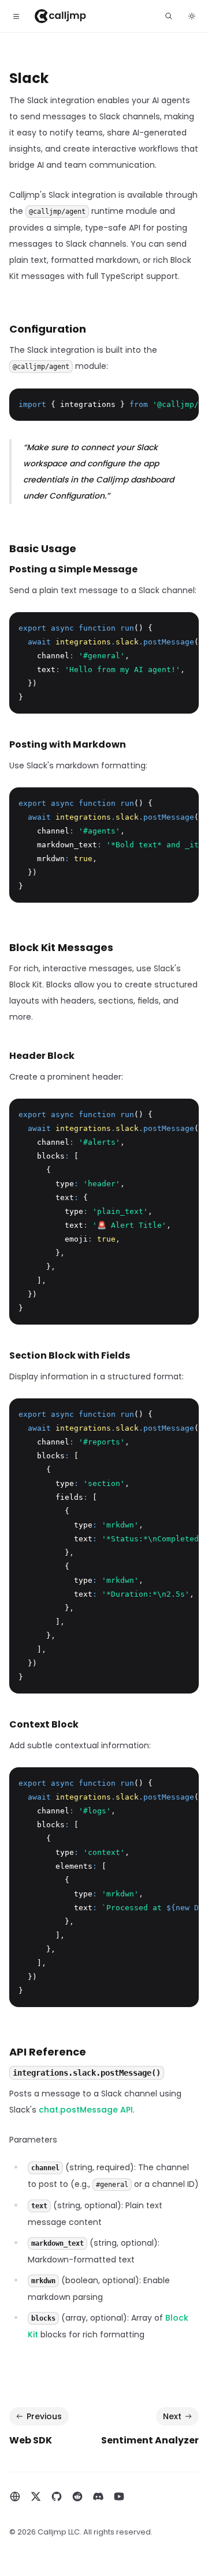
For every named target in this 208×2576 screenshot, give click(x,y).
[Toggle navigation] (16, 16)
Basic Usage (43, 548)
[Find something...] (169, 16)
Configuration (48, 329)
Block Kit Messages (61, 947)
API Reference (48, 2052)
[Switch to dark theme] (192, 16)
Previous (44, 2416)
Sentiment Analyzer (150, 2440)
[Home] (60, 16)
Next (172, 2416)
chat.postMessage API (86, 2110)
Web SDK (31, 2440)
